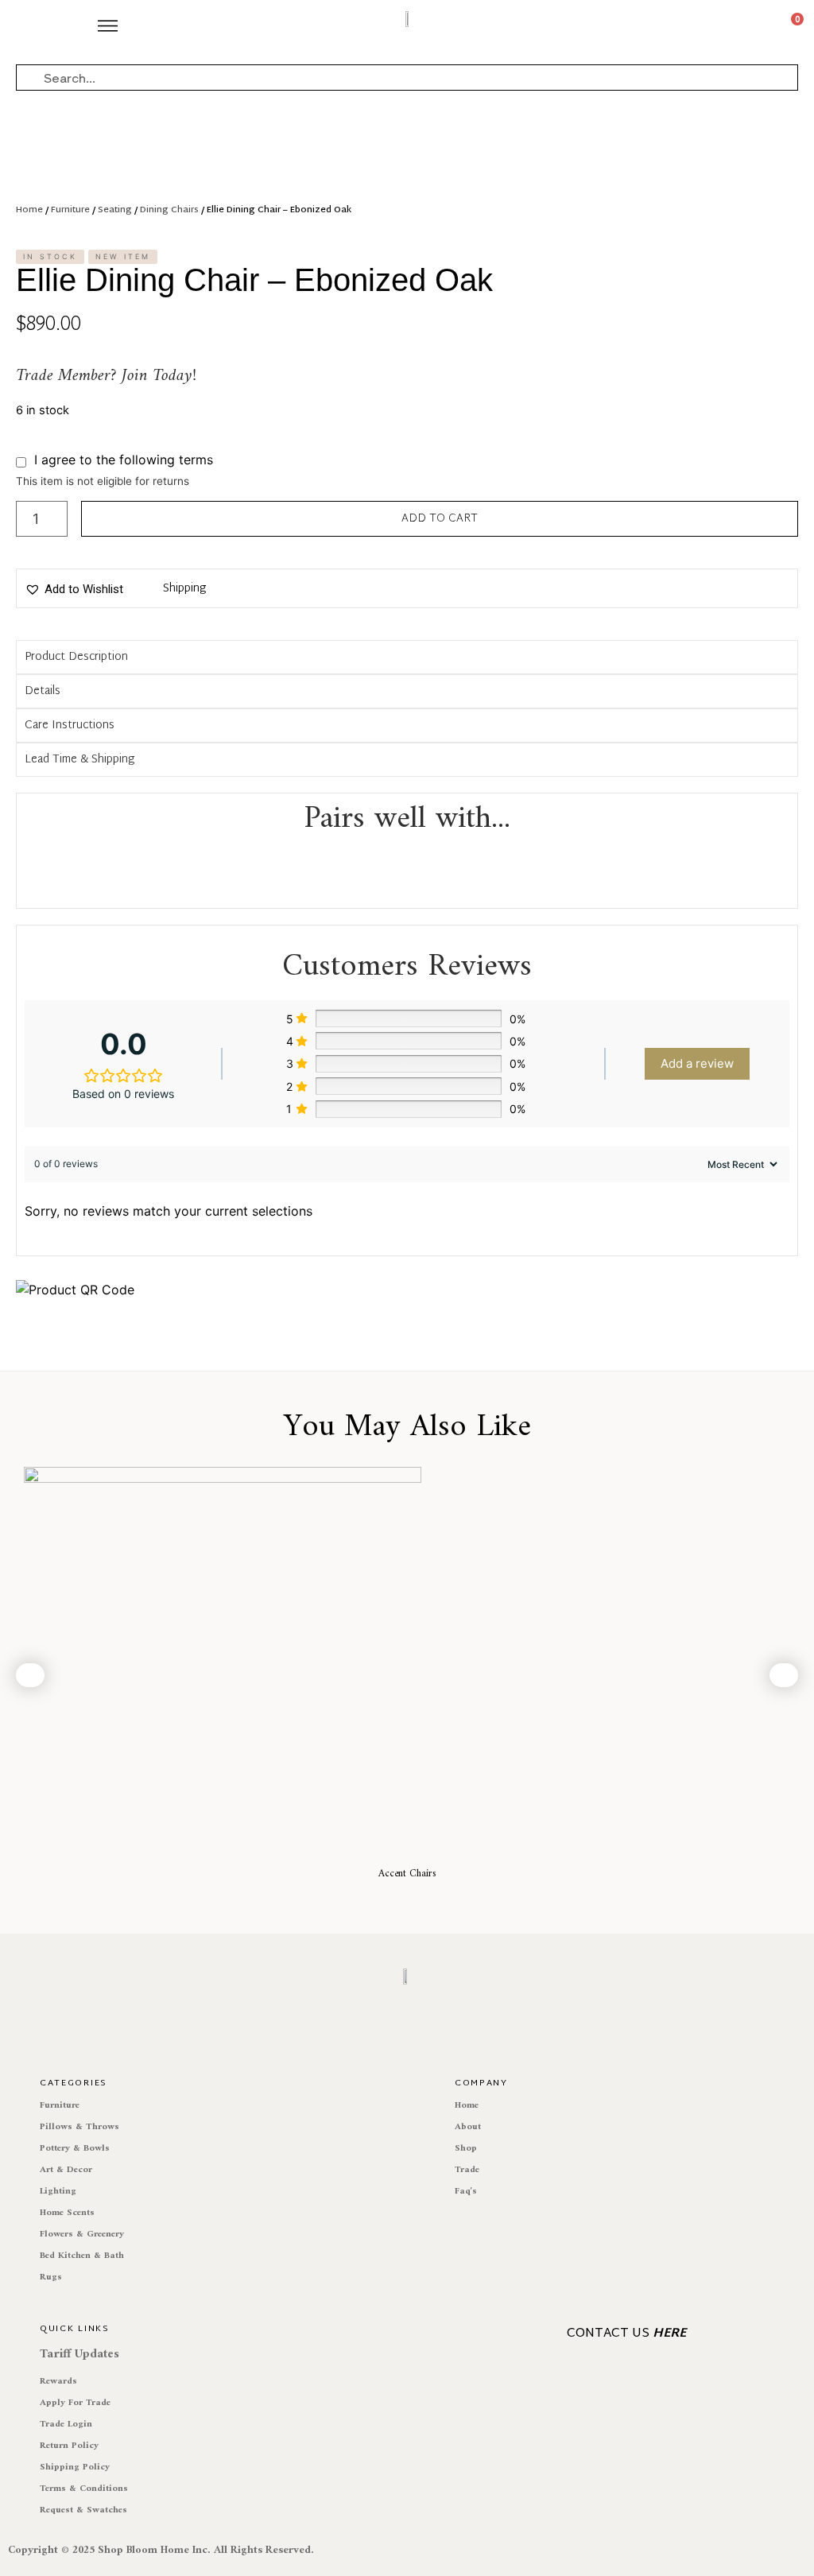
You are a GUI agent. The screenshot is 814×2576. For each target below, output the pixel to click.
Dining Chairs (169, 210)
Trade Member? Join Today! (106, 376)
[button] (74, 589)
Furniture (70, 210)
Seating (115, 210)
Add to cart (440, 519)
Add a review (697, 1063)
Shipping (184, 589)
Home (29, 210)
